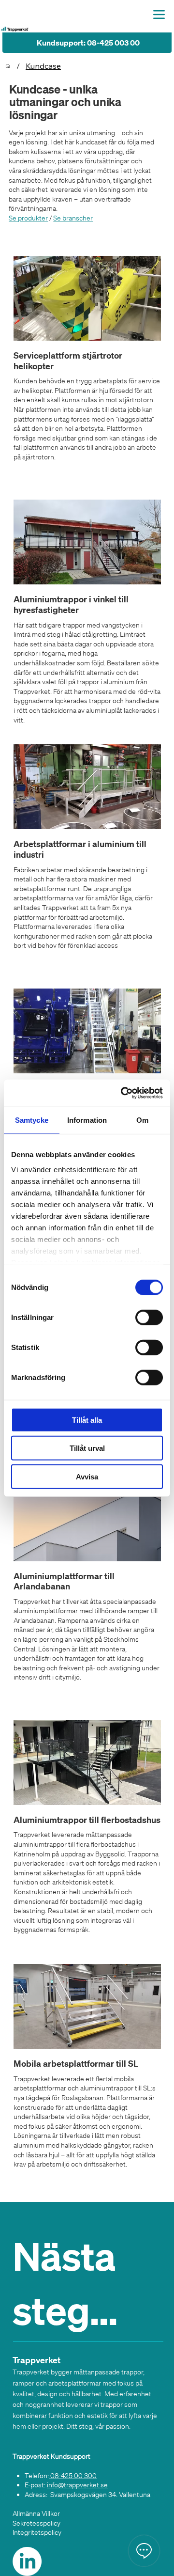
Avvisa (87, 1476)
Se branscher (73, 218)
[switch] (149, 1317)
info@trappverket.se (77, 2485)
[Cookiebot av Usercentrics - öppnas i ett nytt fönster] (123, 1093)
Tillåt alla (87, 1420)
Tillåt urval (87, 1448)
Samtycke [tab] (32, 1120)
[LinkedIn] (27, 2561)
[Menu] (159, 14)
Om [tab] (142, 1120)
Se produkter (28, 218)
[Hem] (8, 66)
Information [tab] (87, 1120)
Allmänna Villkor (36, 2513)
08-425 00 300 (73, 2476)
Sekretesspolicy (36, 2523)
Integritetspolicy (37, 2532)
